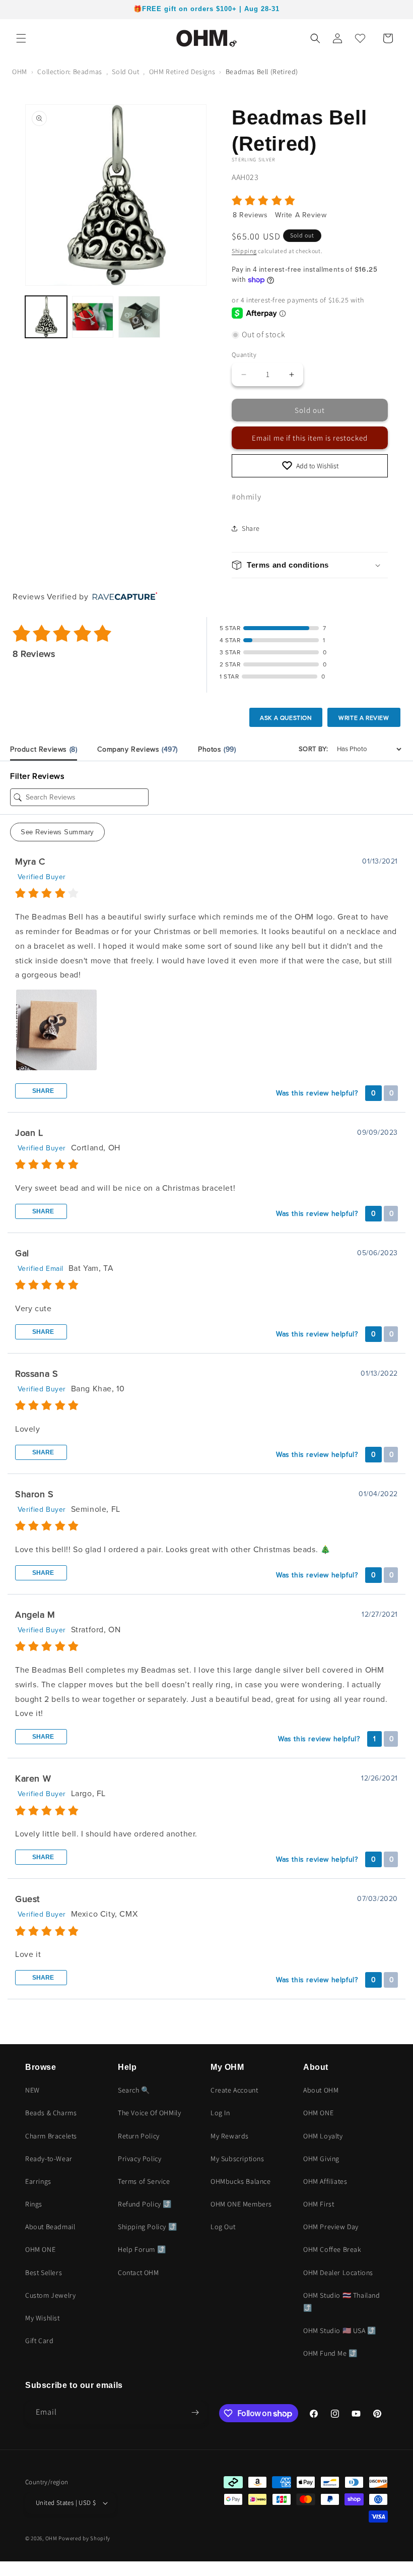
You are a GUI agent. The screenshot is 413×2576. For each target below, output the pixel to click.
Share (42, 1091)
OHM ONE (40, 2249)
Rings (34, 2204)
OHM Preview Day (331, 2227)
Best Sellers (44, 2273)
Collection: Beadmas (70, 72)
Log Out (223, 2227)
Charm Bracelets (51, 2136)
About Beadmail (50, 2227)
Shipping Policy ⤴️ (147, 2227)
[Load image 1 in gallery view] (46, 317)
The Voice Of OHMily (149, 2113)
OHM (20, 72)
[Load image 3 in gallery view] (139, 317)
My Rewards (230, 2136)
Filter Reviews (37, 776)
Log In (220, 2113)
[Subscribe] (195, 2412)
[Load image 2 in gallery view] (93, 317)
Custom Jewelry (50, 2295)
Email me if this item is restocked (310, 438)
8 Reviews (251, 215)
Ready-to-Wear (49, 2159)
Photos (217, 749)
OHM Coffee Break (332, 2249)
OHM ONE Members (241, 2204)
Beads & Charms (51, 2113)
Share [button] (251, 528)
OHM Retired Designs (182, 72)
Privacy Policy (140, 2159)
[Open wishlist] (360, 38)
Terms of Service (144, 2181)
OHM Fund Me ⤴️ (330, 2353)
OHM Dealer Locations (338, 2273)
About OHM (321, 2090)
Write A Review (301, 215)
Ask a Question (286, 718)
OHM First (319, 2204)
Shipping (244, 251)
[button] (21, 38)
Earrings (38, 2181)
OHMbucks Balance (241, 2181)
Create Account (234, 2090)
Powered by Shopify (84, 2538)
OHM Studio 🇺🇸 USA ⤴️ (340, 2330)
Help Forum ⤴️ (142, 2249)
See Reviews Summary (57, 832)
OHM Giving (321, 2159)
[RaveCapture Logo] (122, 597)
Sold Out (125, 72)
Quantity (244, 355)
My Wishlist (43, 2318)
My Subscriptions (237, 2159)
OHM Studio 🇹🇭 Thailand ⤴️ (342, 2302)
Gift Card (39, 2341)
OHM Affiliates (325, 2181)
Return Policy (139, 2136)
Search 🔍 (134, 2090)
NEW (32, 2090)
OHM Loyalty (323, 2136)
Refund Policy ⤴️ (145, 2204)
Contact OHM (139, 2273)
